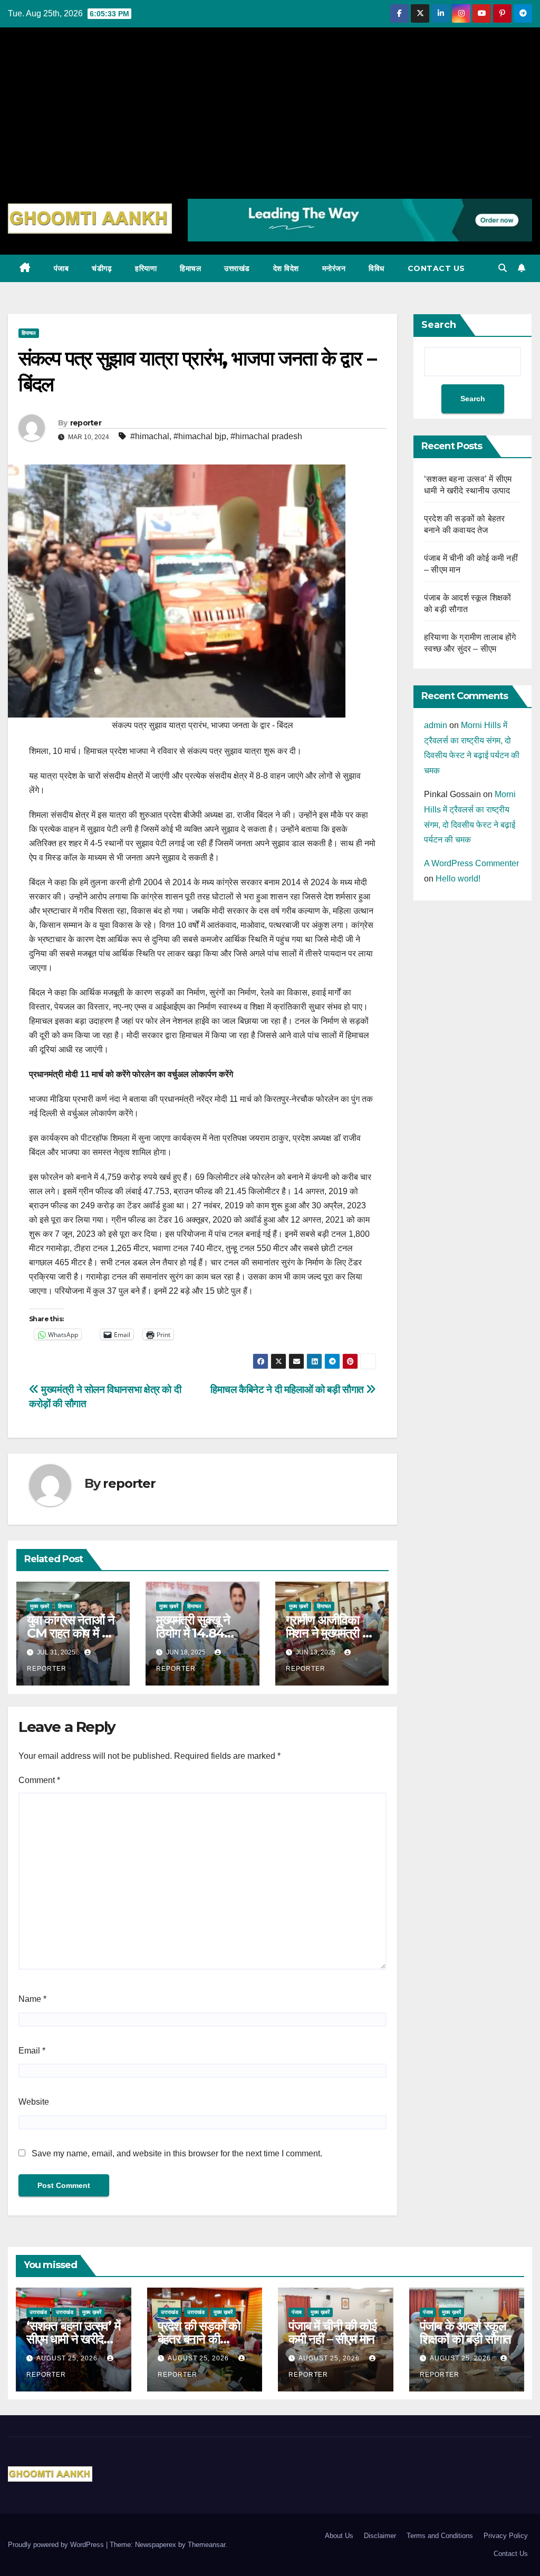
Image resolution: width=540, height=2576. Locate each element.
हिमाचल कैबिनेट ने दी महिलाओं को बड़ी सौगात (288, 1389)
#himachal (150, 436)
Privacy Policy (506, 2536)
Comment (39, 1780)
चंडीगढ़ (102, 268)
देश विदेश (286, 268)
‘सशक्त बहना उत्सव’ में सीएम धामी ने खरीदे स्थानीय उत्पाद (73, 2339)
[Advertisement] (270, 120)
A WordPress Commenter (471, 863)
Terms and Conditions (440, 2536)
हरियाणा (146, 268)
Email (32, 2051)
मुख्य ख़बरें (40, 1606)
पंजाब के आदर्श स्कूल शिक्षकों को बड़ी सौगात (466, 2332)
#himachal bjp (200, 436)
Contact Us (436, 268)
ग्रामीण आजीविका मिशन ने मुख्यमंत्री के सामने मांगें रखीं (329, 1633)
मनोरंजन (334, 268)
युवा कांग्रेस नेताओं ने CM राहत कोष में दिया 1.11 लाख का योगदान (73, 1633)
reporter (86, 423)
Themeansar (206, 2545)
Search (439, 325)
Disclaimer (380, 2536)
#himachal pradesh (266, 436)
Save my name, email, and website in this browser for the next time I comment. (177, 2153)
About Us (339, 2536)
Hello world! (458, 879)
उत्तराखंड (237, 268)
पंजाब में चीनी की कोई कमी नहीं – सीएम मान (332, 2332)
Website (34, 2102)
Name (32, 1999)
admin (436, 725)
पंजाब (61, 268)
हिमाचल (190, 268)
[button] (503, 268)
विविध (377, 268)
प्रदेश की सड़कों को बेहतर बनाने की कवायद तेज (199, 2339)
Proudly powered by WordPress (57, 2545)
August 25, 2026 (68, 2358)
